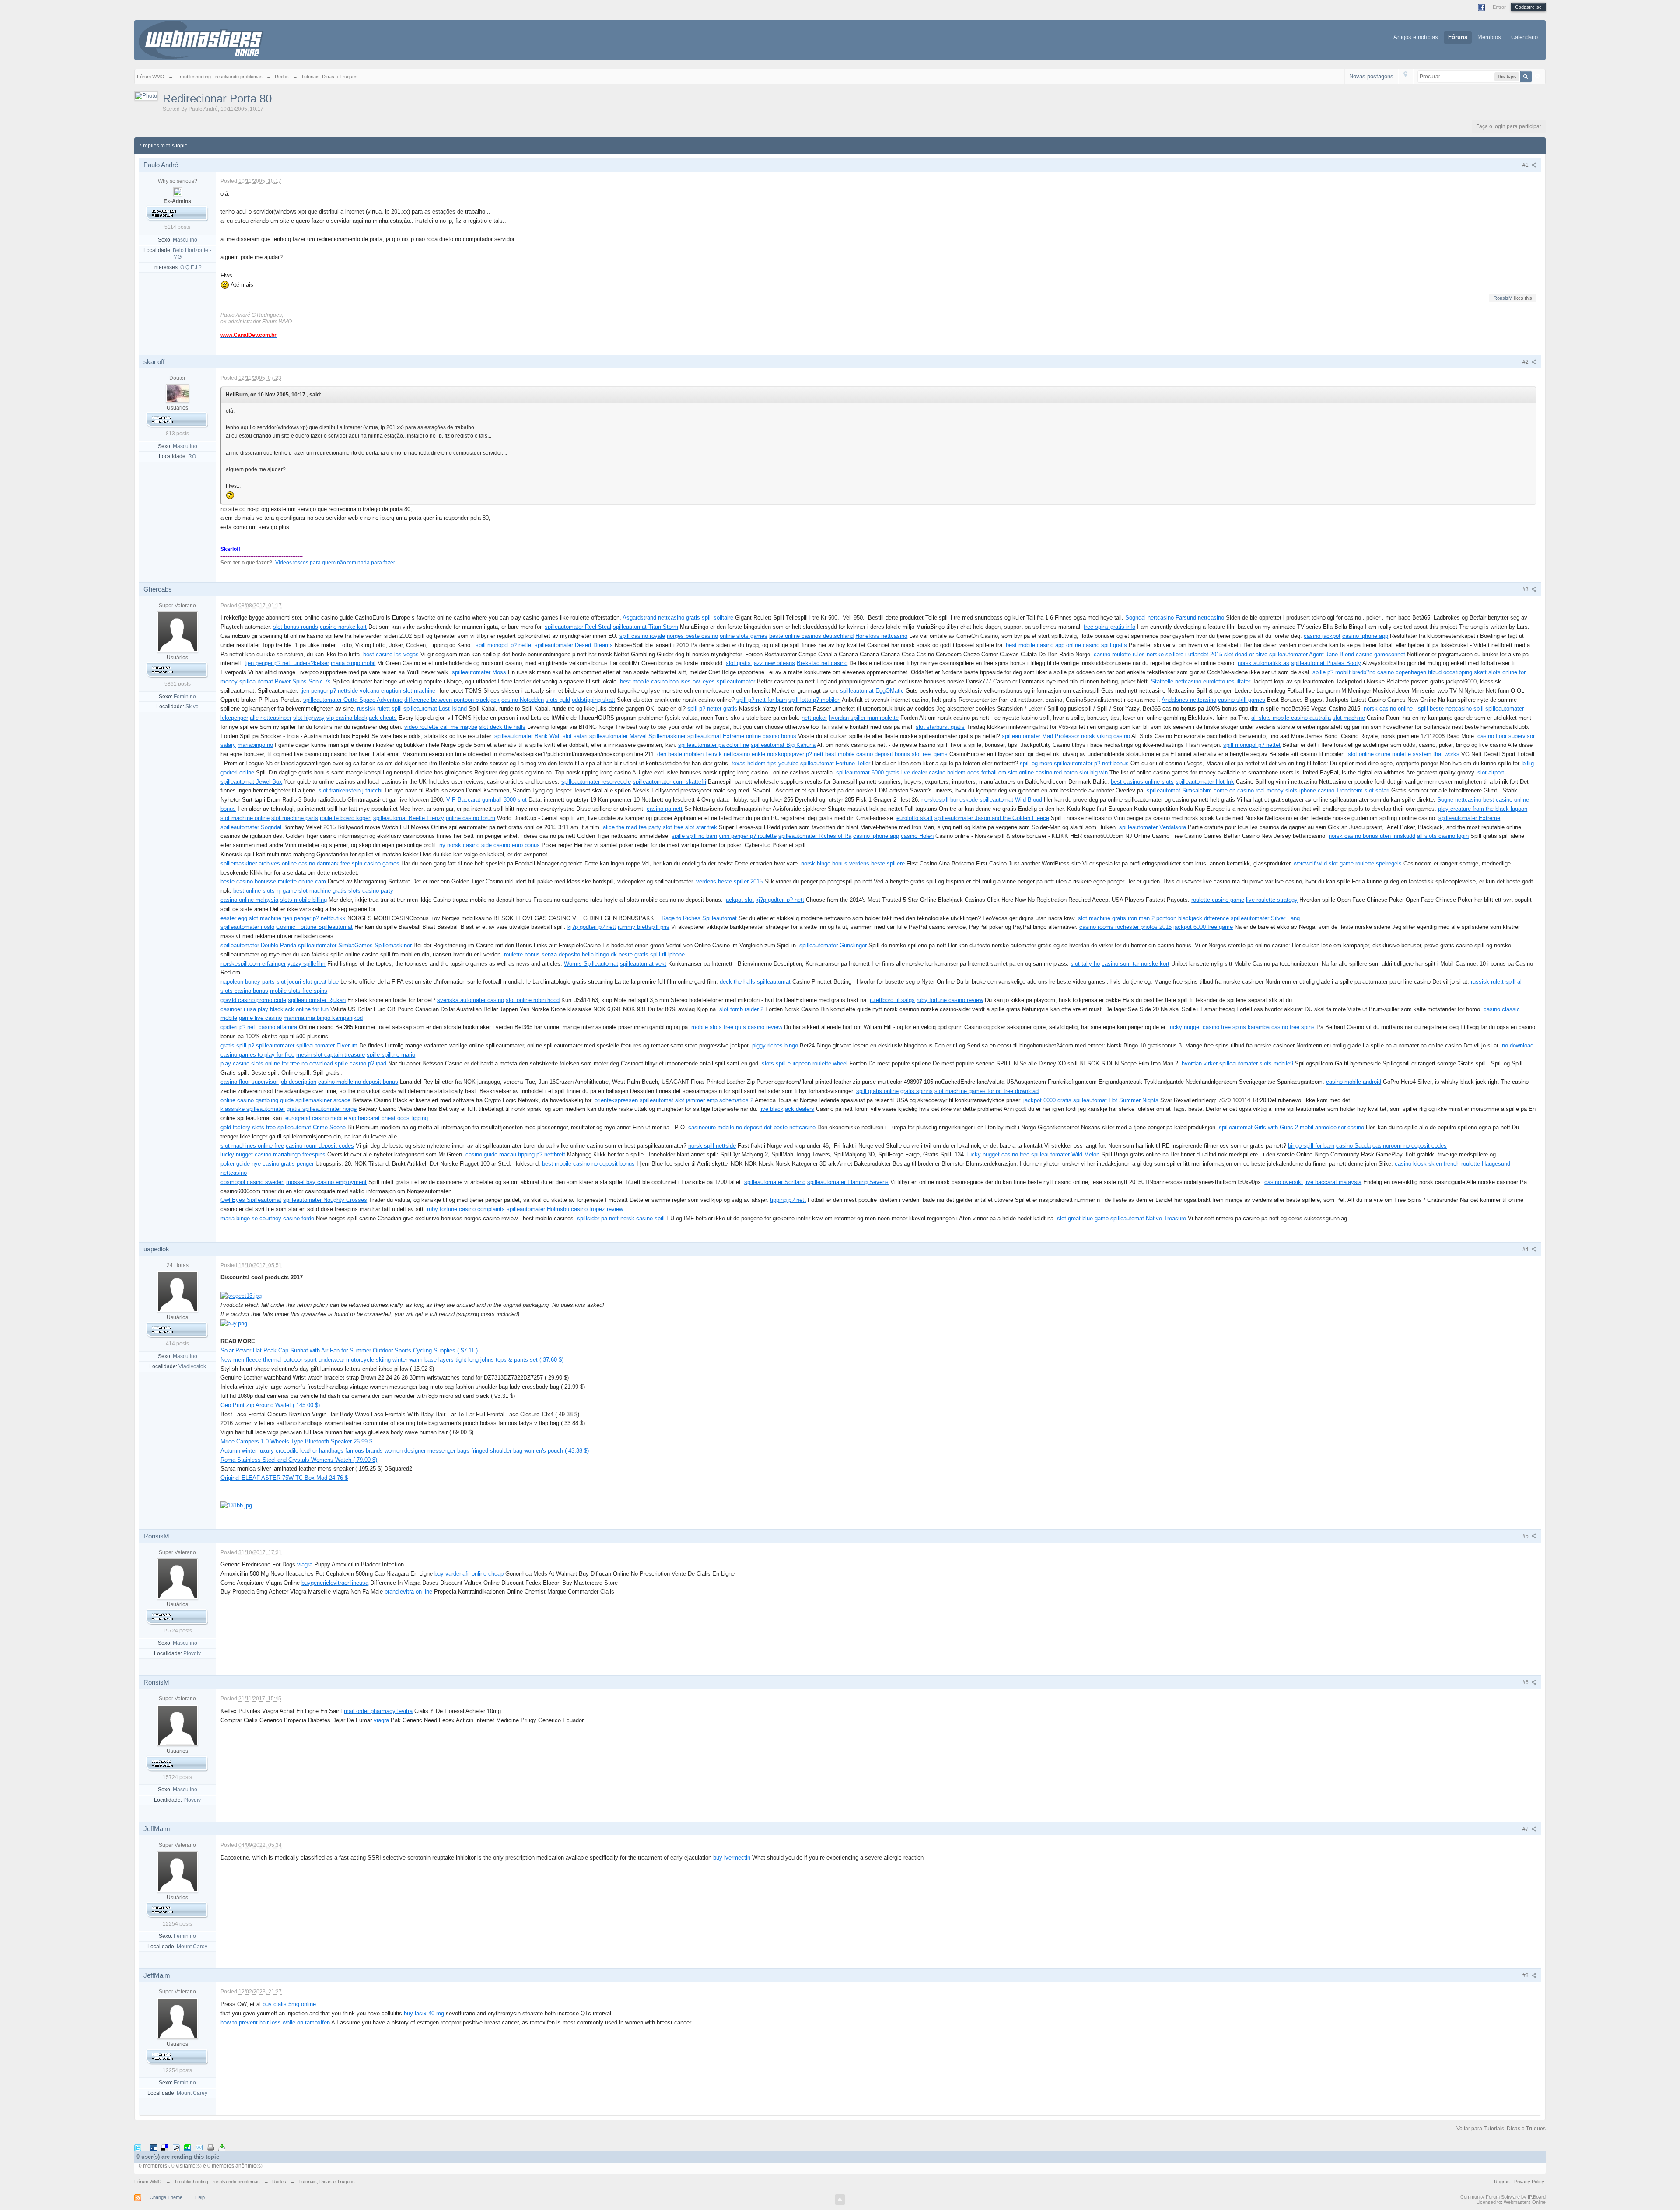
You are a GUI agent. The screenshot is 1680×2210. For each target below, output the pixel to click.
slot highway (309, 718)
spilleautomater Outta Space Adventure (353, 700)
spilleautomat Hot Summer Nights (1116, 1100)
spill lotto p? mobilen (814, 700)
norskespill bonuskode (950, 800)
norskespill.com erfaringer (253, 964)
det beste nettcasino (790, 1127)
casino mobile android (1354, 1082)
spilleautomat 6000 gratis (868, 772)
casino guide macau (491, 1154)
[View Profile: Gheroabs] (178, 632)
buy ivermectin (732, 1858)
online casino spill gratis (1097, 645)
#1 (1526, 165)
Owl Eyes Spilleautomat (251, 1200)
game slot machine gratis (315, 891)
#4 (1526, 1249)
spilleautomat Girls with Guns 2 (1258, 1127)
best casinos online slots (1142, 782)
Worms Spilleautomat (591, 964)
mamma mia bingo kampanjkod (323, 1018)
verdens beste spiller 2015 (729, 881)
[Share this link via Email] (199, 2147)
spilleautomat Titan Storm (646, 627)
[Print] (210, 2147)
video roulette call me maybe (441, 727)
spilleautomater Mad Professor (1041, 736)
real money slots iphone (1286, 790)
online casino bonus (771, 736)
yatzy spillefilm (306, 964)
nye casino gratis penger (283, 1164)
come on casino (1234, 790)
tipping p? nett (788, 1200)
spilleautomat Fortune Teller (835, 763)
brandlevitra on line (408, 1592)
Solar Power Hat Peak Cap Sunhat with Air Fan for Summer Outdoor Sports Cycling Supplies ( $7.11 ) (349, 1350)
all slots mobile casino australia (1291, 718)
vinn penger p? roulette (748, 836)
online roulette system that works (1417, 754)
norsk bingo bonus (824, 863)
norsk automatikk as (1263, 663)
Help (200, 2197)
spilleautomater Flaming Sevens (848, 1182)
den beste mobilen (680, 754)
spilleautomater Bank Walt (528, 736)
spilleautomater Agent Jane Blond (1312, 654)
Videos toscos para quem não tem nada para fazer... (337, 562)
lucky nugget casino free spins (1207, 1027)
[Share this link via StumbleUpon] (188, 2147)
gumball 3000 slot (504, 800)
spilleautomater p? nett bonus (1091, 763)
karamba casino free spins (1281, 1027)
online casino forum (471, 818)
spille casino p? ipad (360, 1063)
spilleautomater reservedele (596, 782)
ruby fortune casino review (950, 1000)
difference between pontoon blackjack (452, 700)
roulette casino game (1218, 900)
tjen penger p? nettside (329, 691)
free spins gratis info (1109, 627)
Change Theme (166, 2197)
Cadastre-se (1528, 7)
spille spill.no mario (391, 1055)
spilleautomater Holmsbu (538, 1209)
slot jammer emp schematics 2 (714, 1100)
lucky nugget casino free (998, 1154)
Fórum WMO (148, 2182)
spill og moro (1036, 763)
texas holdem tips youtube (765, 763)
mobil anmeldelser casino (1332, 1127)
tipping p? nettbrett (542, 1154)
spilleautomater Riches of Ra (815, 836)
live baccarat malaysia (1333, 1182)
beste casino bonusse (248, 881)
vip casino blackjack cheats (362, 718)
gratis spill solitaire (710, 618)
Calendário (1524, 37)
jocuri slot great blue (313, 982)
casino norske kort (343, 627)
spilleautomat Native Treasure (1148, 1218)
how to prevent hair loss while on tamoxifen (275, 2023)
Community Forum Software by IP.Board (1503, 2197)
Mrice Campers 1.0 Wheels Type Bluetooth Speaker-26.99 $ (296, 1441)
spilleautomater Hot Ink (1205, 782)
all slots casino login (1443, 836)
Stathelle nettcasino (1176, 681)
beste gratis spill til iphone (652, 954)
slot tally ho (1085, 964)
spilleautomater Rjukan (317, 1000)
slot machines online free (252, 1146)
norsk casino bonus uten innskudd (1372, 836)
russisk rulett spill (379, 709)
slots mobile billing (303, 900)
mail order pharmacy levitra (378, 1711)
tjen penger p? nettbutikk (314, 918)
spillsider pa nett (598, 1218)
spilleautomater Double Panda (258, 945)
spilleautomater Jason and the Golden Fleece (992, 818)
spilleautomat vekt (643, 964)
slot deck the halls (502, 727)
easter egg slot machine (251, 918)
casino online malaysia (249, 900)
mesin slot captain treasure (331, 1055)
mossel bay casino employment (326, 1182)
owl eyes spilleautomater (724, 681)
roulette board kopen (346, 818)
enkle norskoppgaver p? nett (787, 754)
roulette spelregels (1379, 863)
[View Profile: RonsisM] (178, 1578)
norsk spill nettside (712, 1146)
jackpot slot (739, 900)
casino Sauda (1353, 1146)
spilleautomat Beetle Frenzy (409, 818)
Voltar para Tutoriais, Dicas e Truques (1501, 2129)
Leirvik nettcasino (728, 754)
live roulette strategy (1272, 900)
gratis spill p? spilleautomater (257, 1045)
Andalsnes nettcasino (1189, 700)
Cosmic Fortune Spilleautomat (314, 927)
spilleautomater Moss (479, 672)
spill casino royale (642, 636)
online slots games (744, 636)
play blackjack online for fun (293, 1009)
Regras (1503, 2182)
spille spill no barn (694, 836)
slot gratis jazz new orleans (760, 663)
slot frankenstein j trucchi (350, 790)
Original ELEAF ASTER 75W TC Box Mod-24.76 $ (284, 1478)
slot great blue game (1083, 1218)
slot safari (575, 736)
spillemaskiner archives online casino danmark (280, 863)
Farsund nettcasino (1200, 618)
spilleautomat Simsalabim (1179, 790)
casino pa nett (665, 809)
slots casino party (371, 891)
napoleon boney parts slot (253, 982)
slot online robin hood (533, 1000)
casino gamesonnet (1381, 654)
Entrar (1499, 7)
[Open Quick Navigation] (1405, 76)
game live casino (260, 1018)
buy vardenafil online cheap (469, 1574)
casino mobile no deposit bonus (358, 1082)
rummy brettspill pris (644, 927)
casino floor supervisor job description (268, 1082)
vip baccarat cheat (372, 1118)
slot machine (1349, 718)
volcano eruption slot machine (397, 691)
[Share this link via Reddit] (176, 2147)
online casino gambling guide (257, 1100)
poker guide (235, 1164)
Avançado (1537, 76)
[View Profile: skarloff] (178, 393)
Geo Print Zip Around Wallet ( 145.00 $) (270, 1405)
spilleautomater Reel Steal (578, 627)
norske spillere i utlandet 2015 (1185, 654)
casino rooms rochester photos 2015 (1125, 927)
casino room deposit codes (320, 1146)
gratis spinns (917, 1091)
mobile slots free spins (299, 991)
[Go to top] (840, 2199)
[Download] (222, 2147)
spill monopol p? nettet (504, 645)
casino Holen (917, 836)
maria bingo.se (239, 1218)
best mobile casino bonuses (655, 681)
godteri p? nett (239, 1027)
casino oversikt (1284, 1182)
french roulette (1462, 1164)
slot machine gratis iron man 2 (1116, 918)
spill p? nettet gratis (712, 709)
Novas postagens (1371, 76)
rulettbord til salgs (892, 1000)
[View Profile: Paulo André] (178, 191)
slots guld (558, 700)
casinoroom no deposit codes (1410, 1146)
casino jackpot (1322, 636)
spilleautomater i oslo (247, 927)
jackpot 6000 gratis (1047, 1100)
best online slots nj (257, 891)
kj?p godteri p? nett (780, 900)
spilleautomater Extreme (1469, 818)
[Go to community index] (201, 39)
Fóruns (1458, 37)
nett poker (814, 718)
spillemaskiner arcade (323, 1100)
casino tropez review (597, 1209)
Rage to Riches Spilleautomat (699, 918)
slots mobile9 (1276, 1063)
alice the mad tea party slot (637, 827)
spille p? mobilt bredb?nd (1344, 672)
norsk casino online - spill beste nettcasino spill (1424, 709)
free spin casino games (370, 863)
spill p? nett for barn (761, 700)
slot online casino (1030, 772)
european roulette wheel (817, 1063)
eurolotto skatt (915, 818)
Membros (1489, 37)
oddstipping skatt (1465, 672)
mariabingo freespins (299, 1154)
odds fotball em (987, 772)
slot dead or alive (1246, 654)
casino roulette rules (1119, 654)
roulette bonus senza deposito (542, 954)
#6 (1526, 1682)
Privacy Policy (1529, 2182)
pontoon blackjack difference (1193, 918)
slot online (1361, 754)
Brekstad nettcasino (822, 663)
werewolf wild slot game (1324, 863)
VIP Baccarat (463, 800)
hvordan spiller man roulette (864, 718)
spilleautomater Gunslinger (833, 945)
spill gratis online (877, 1091)
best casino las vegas (391, 654)
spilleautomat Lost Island (435, 709)
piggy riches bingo (775, 1045)
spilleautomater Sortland (775, 1182)
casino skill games (1242, 700)
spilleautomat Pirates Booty (1326, 663)
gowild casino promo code (253, 1000)
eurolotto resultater (1227, 681)
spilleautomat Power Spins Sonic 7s (285, 681)
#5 (1526, 1536)
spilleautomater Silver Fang (1265, 918)
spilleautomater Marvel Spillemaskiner (637, 736)
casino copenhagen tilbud (1409, 672)
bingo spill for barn (1311, 1146)
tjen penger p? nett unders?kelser (287, 663)
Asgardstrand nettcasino (653, 618)
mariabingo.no (255, 745)
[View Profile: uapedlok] (178, 1291)
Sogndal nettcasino (1150, 618)
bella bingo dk (599, 954)
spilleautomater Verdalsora (1153, 827)
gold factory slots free (248, 1127)
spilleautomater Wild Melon (1065, 1154)
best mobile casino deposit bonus (868, 754)
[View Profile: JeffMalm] (178, 1871)
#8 (1526, 1975)
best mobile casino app (1035, 645)
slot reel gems (930, 754)
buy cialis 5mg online (289, 2004)
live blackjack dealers (787, 1109)
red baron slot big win (1081, 772)
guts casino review (759, 1027)
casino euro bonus (517, 845)
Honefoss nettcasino (881, 636)
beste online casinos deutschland (811, 636)
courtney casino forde (287, 1218)
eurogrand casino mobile (316, 1118)
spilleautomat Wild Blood (1011, 800)
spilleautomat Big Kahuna (783, 745)
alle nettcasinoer (271, 718)
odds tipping (413, 1118)
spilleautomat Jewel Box (251, 782)
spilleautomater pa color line (714, 745)
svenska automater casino (471, 1000)
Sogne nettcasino (1459, 800)
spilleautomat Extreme (716, 736)
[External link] (241, 1296)
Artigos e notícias (1416, 37)
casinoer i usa (238, 1009)
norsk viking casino (1106, 736)
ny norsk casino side (465, 845)
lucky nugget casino (246, 1154)
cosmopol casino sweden (252, 1182)
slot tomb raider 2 (741, 1009)
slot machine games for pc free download (987, 1091)
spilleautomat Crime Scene (311, 1127)
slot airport (1491, 772)
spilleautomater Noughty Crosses (325, 1200)
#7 (1526, 1829)
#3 (1526, 589)
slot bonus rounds (296, 627)
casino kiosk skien (1418, 1164)
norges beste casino (692, 636)
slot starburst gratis (940, 727)
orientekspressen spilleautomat (634, 1100)
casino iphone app (1365, 636)
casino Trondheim (1340, 790)
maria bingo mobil (353, 663)
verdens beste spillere (877, 863)
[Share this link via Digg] (154, 2147)
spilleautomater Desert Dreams (574, 645)
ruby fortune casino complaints (466, 1209)
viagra (305, 1564)
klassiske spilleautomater (253, 1109)
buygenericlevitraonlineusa (335, 1583)
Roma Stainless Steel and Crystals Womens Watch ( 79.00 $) (299, 1460)
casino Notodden (523, 700)
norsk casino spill (642, 1218)
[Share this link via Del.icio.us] (165, 2147)
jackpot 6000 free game (1203, 927)
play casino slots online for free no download (277, 1063)
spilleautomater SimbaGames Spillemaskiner (355, 945)
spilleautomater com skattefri (669, 782)
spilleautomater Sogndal (251, 827)
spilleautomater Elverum (327, 1045)
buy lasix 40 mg (424, 2013)
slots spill (774, 1063)
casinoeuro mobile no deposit (725, 1127)
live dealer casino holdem (933, 772)
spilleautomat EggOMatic (872, 691)
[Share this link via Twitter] (138, 2147)
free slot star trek (695, 827)
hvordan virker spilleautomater (1220, 1063)
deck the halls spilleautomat (755, 982)
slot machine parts (295, 818)
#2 (1526, 362)
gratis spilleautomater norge (322, 1109)
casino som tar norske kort (1136, 964)
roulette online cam (302, 881)
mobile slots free (712, 1027)
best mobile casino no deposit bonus (588, 1164)
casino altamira (278, 1027)
